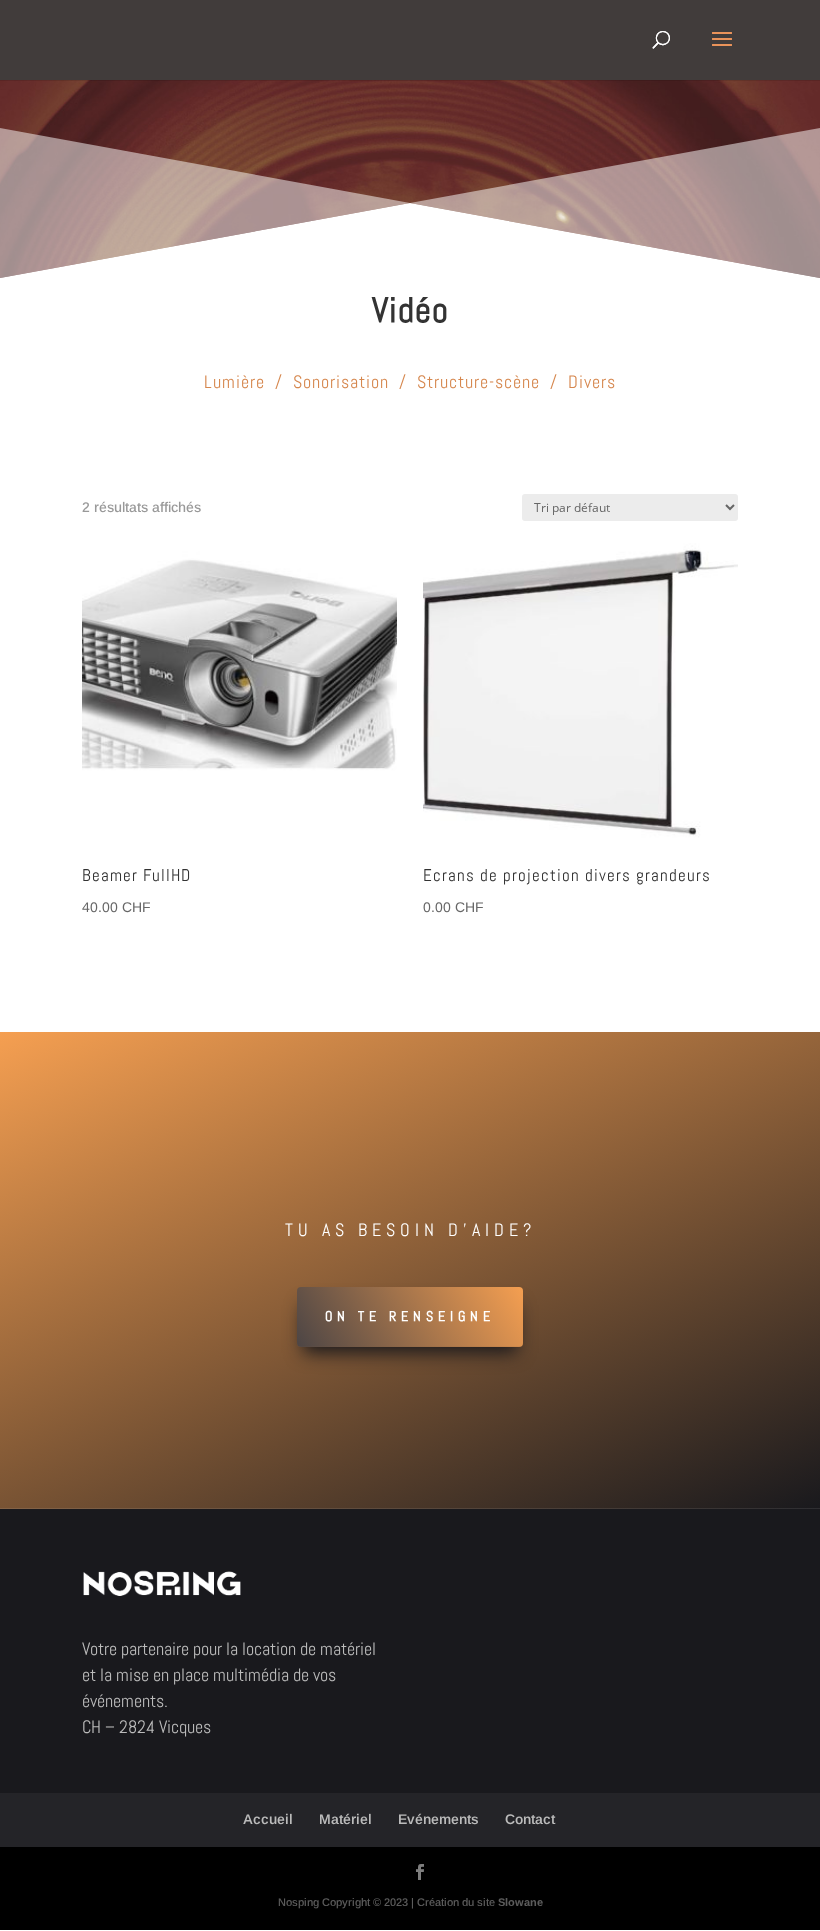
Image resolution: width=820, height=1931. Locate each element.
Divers (592, 381)
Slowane (520, 1902)
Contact (530, 1819)
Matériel (345, 1819)
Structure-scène (478, 381)
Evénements (438, 1819)
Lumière (234, 381)
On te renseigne (410, 1316)
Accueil (268, 1819)
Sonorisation (341, 381)
